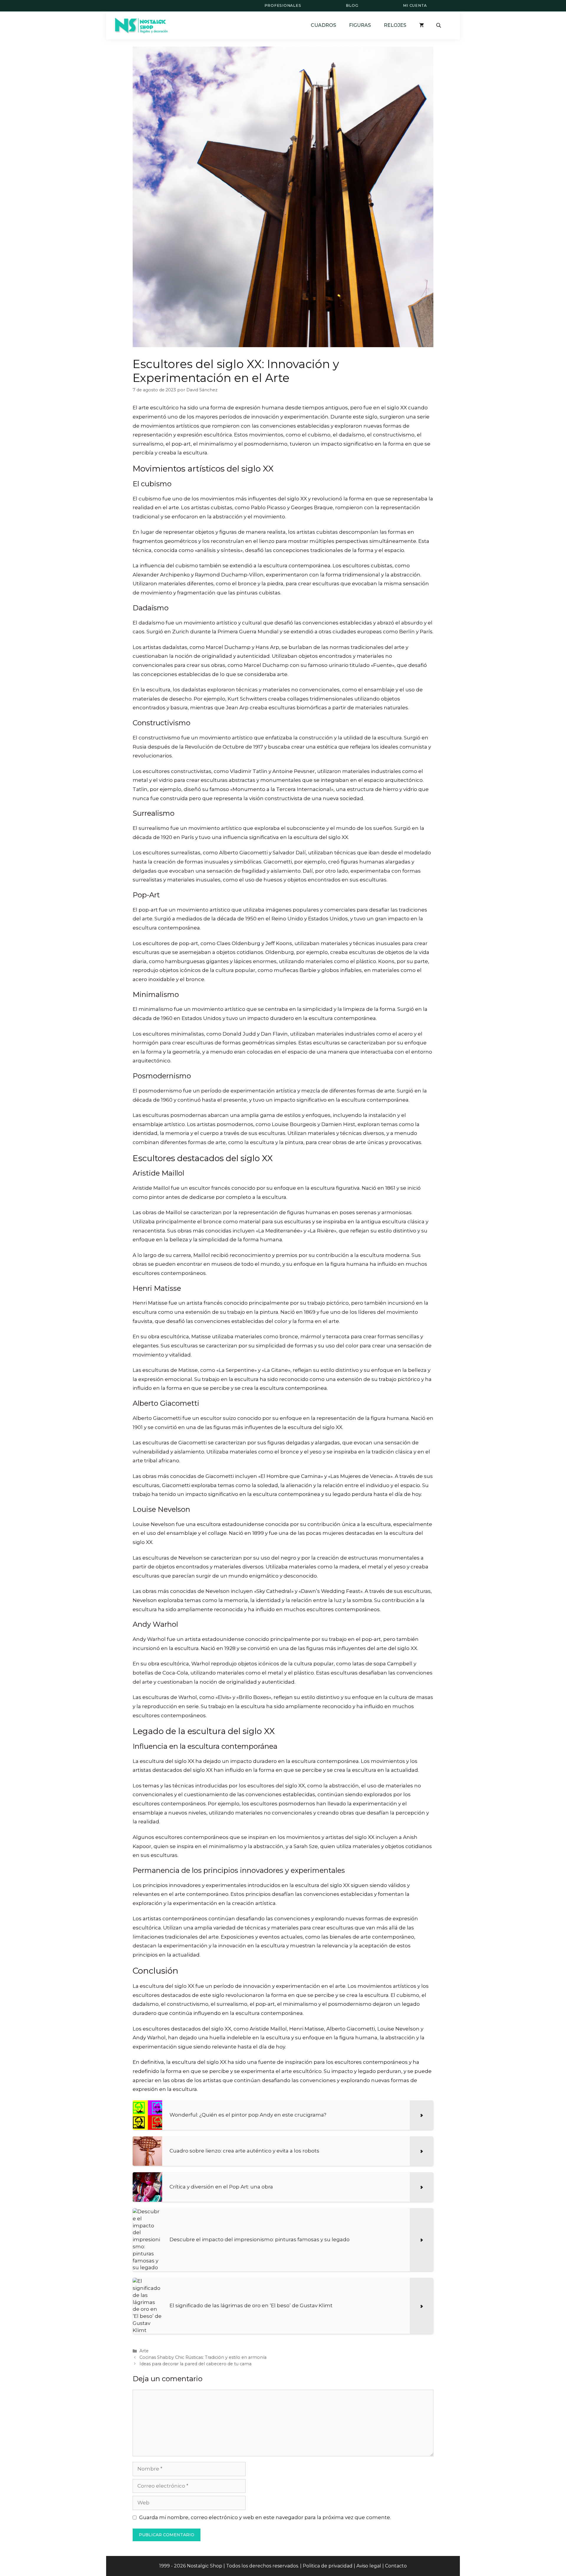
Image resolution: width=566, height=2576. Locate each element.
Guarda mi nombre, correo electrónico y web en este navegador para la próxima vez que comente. (265, 2517)
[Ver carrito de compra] (422, 25)
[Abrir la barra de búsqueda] (439, 25)
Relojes (395, 25)
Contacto (396, 2566)
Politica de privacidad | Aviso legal (342, 2566)
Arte (144, 2351)
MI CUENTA (415, 5)
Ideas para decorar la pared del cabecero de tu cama (195, 2364)
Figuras (360, 25)
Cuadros (323, 25)
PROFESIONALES (283, 5)
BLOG (352, 5)
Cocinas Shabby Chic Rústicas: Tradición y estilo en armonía (203, 2357)
